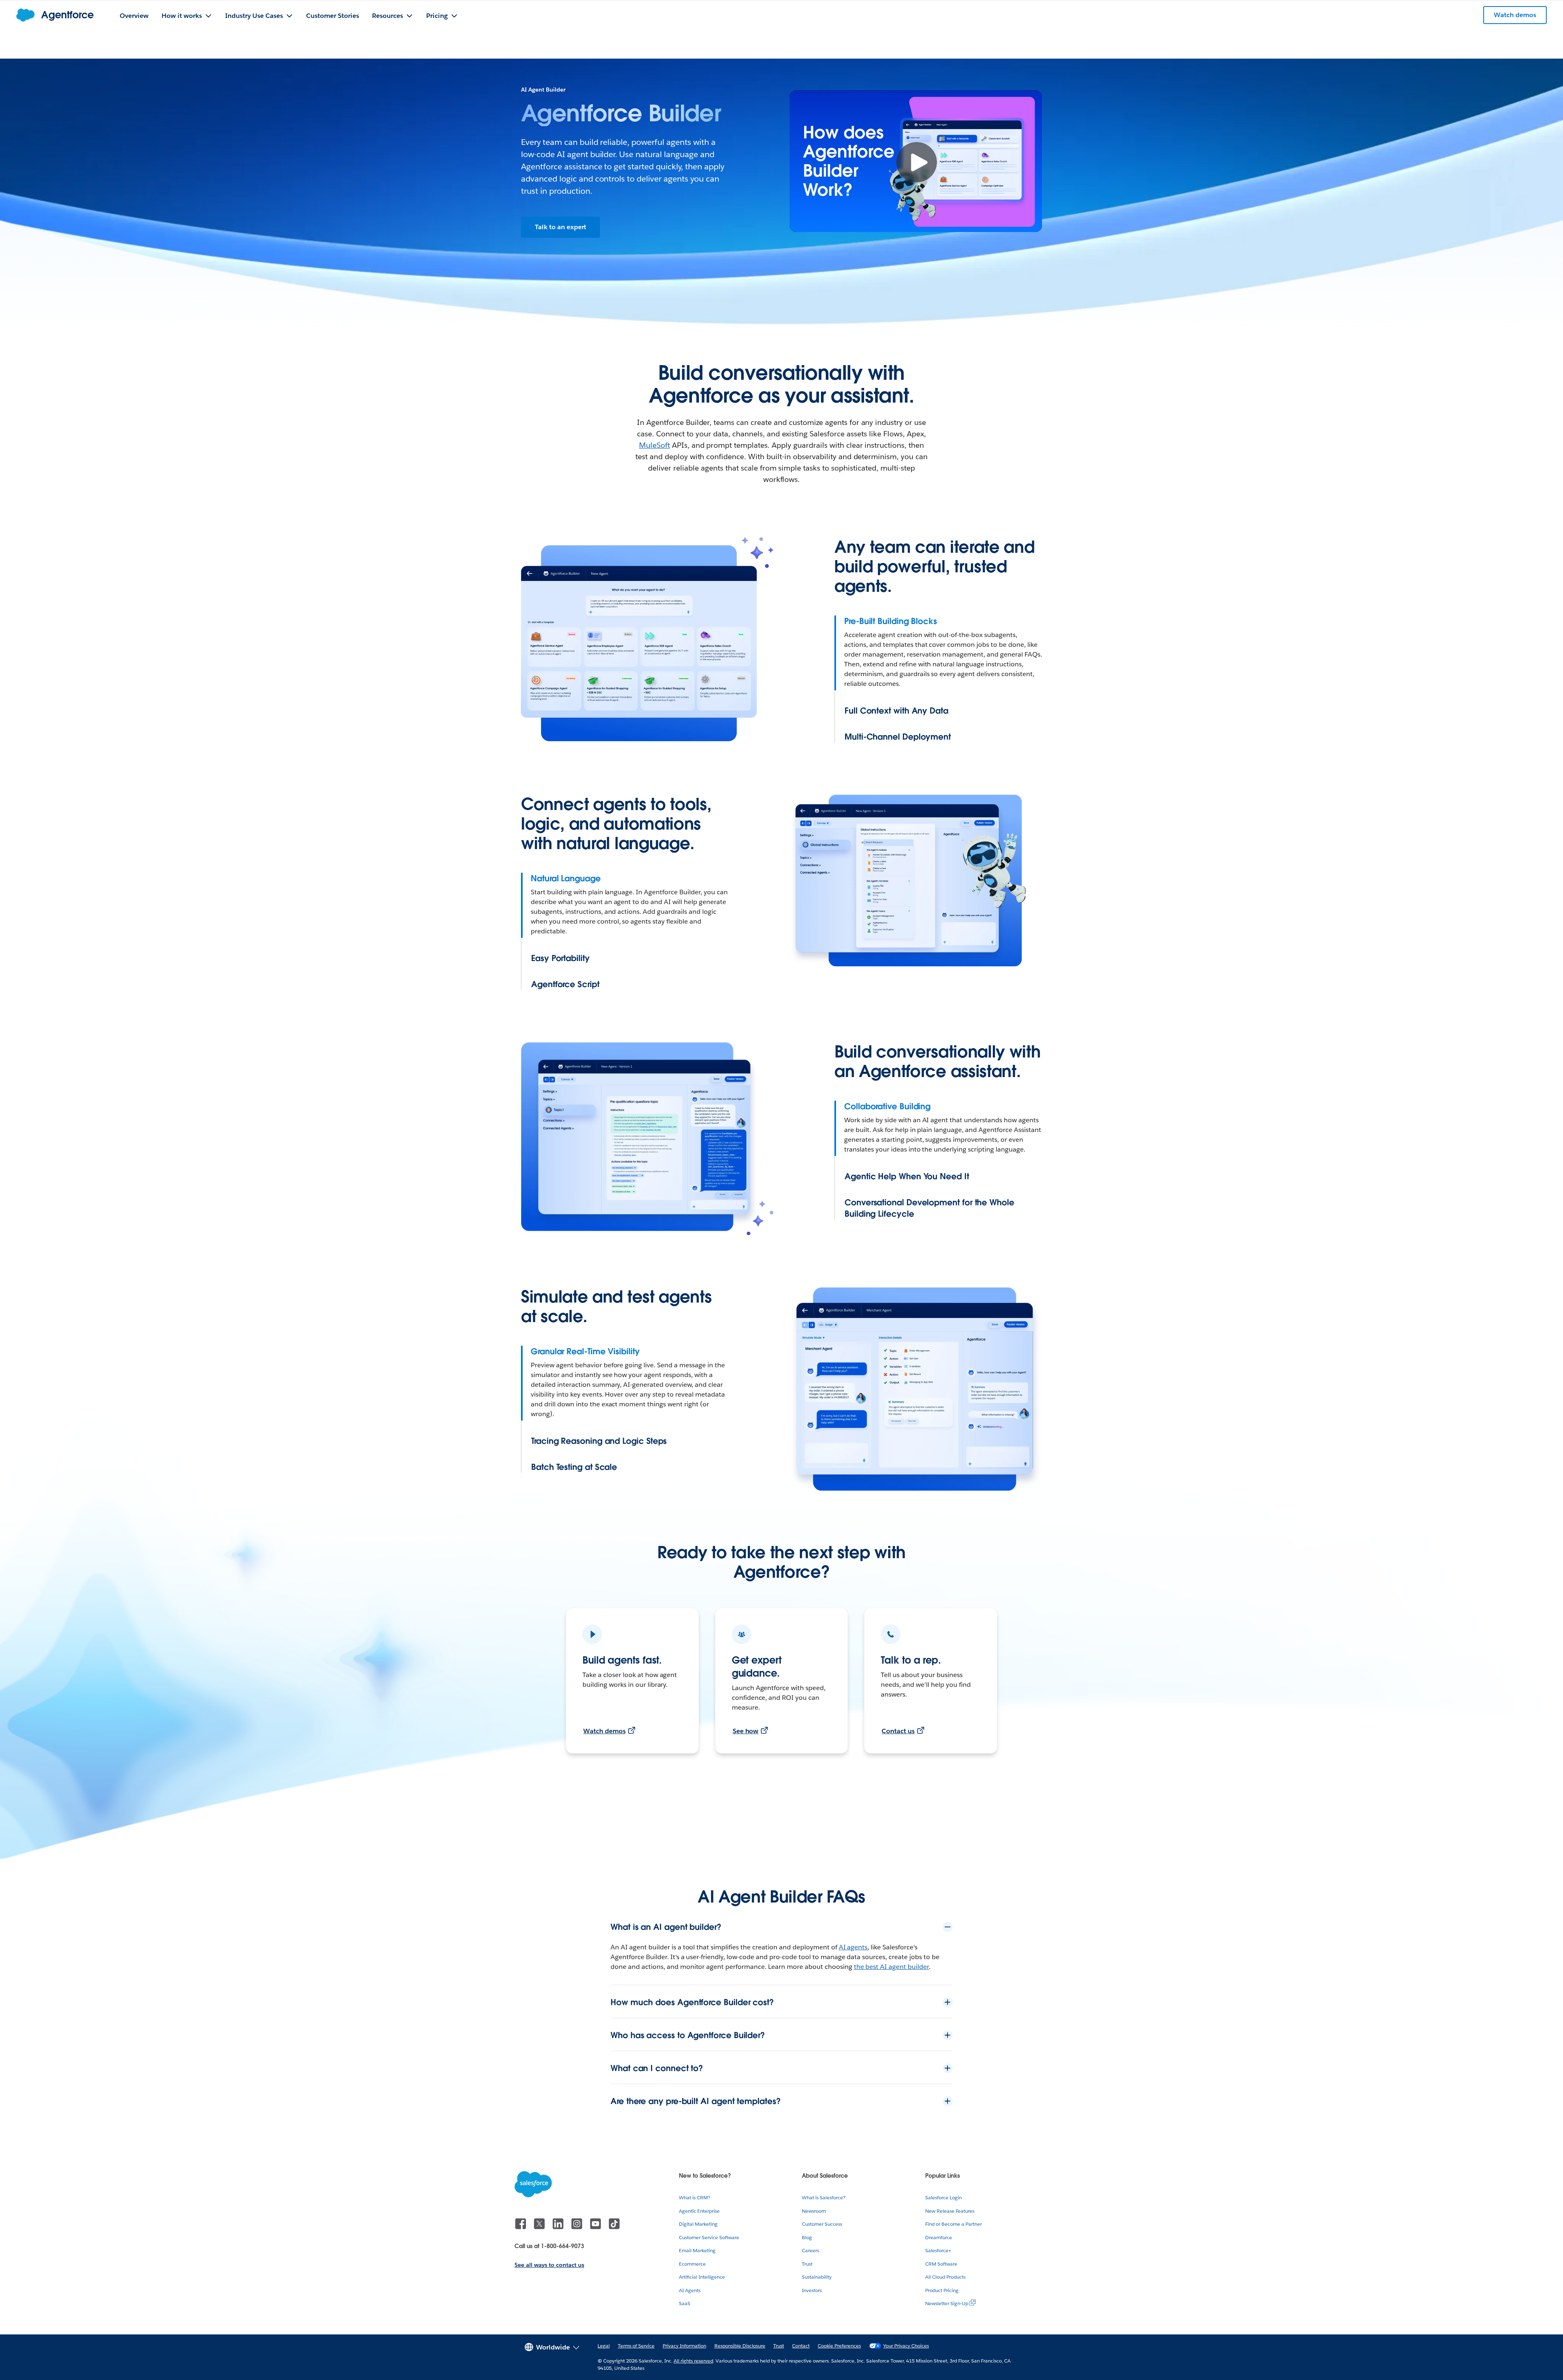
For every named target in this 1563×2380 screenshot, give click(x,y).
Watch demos (604, 1731)
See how (746, 1731)
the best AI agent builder (892, 1967)
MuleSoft (655, 445)
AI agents (853, 1947)
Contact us (898, 1731)
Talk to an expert (560, 227)
